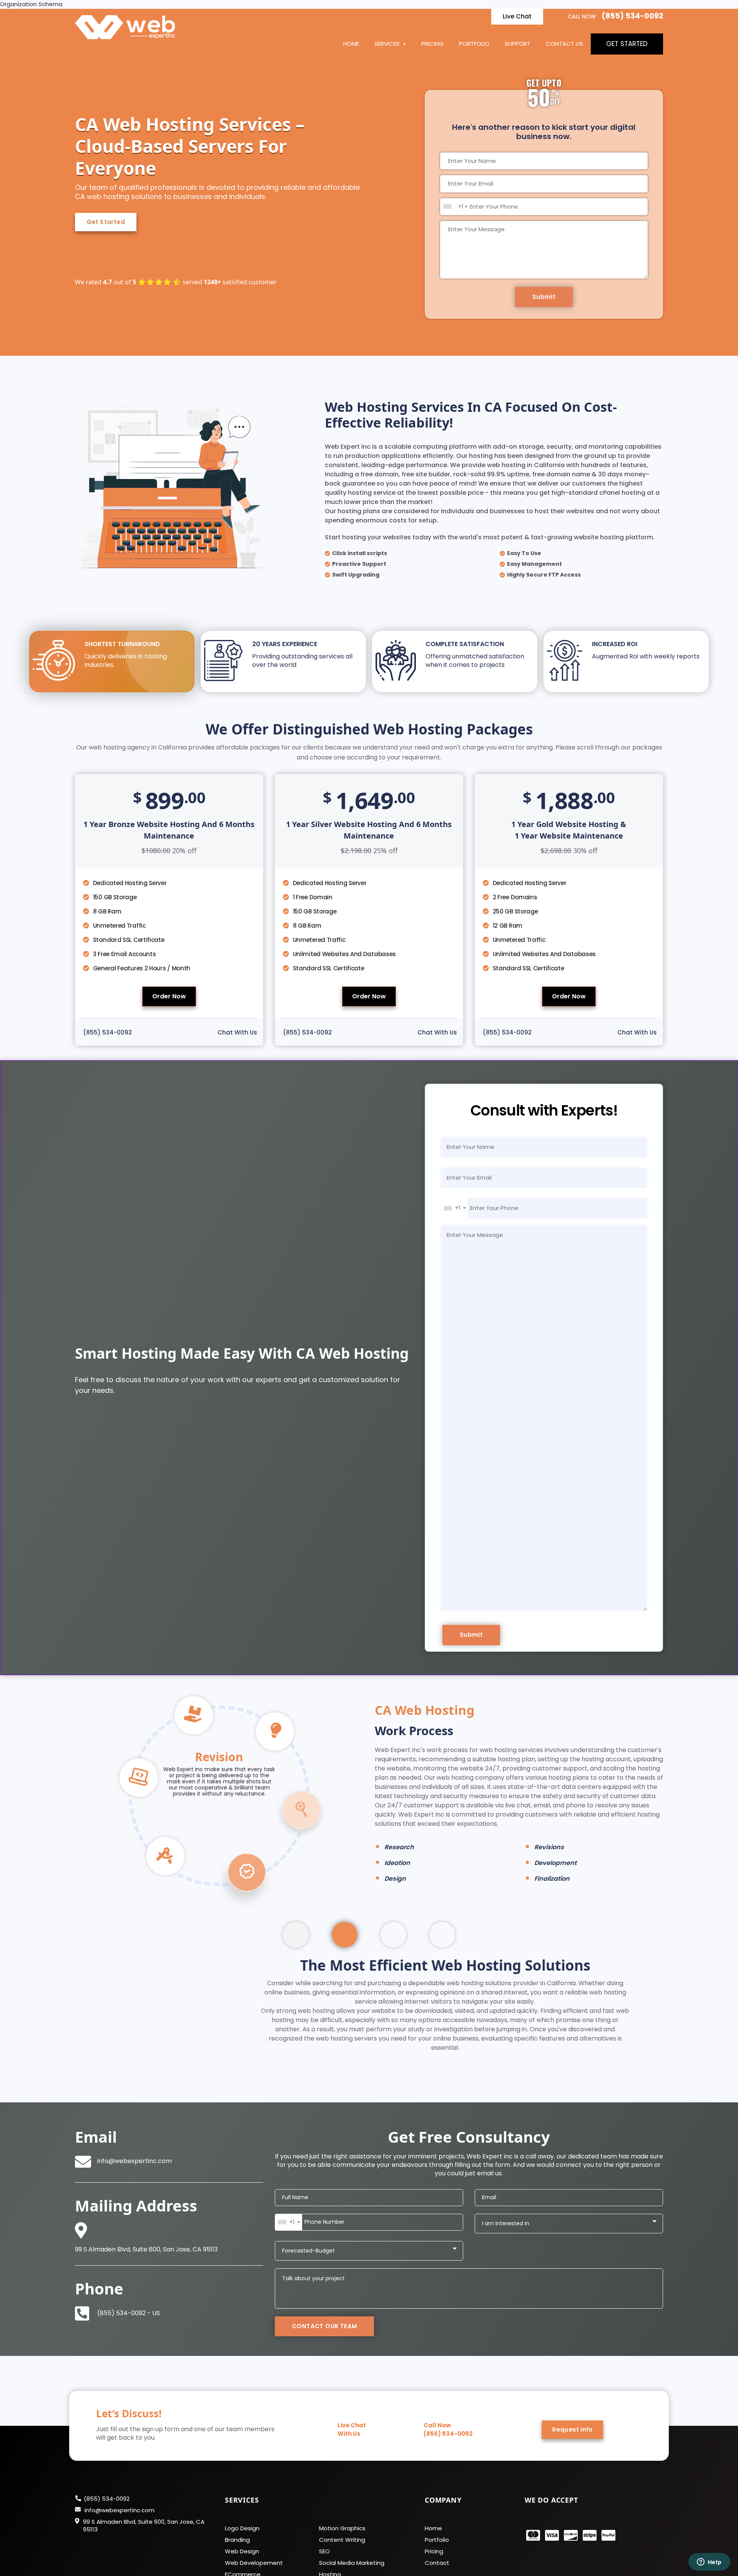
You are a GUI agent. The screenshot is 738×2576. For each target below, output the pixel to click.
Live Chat (517, 16)
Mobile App (241, 2568)
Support (518, 44)
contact (437, 2545)
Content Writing (342, 2521)
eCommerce (243, 2556)
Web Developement (254, 2545)
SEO (324, 2533)
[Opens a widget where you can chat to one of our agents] (709, 2563)
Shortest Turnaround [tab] (126, 654)
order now (169, 996)
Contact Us (564, 44)
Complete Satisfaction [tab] (475, 654)
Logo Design (242, 2510)
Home (351, 44)
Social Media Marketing (352, 2545)
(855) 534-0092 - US (129, 2295)
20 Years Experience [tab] (302, 654)
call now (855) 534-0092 (448, 2411)
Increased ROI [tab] (646, 650)
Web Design (242, 2533)
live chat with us (352, 2411)
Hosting (330, 2556)
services (388, 44)
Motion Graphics (342, 2510)
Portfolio (474, 44)
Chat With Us (237, 1032)
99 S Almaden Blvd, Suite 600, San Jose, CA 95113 (144, 2507)
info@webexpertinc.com (135, 2143)
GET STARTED (627, 44)
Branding (237, 2521)
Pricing (432, 44)
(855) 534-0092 (632, 16)
